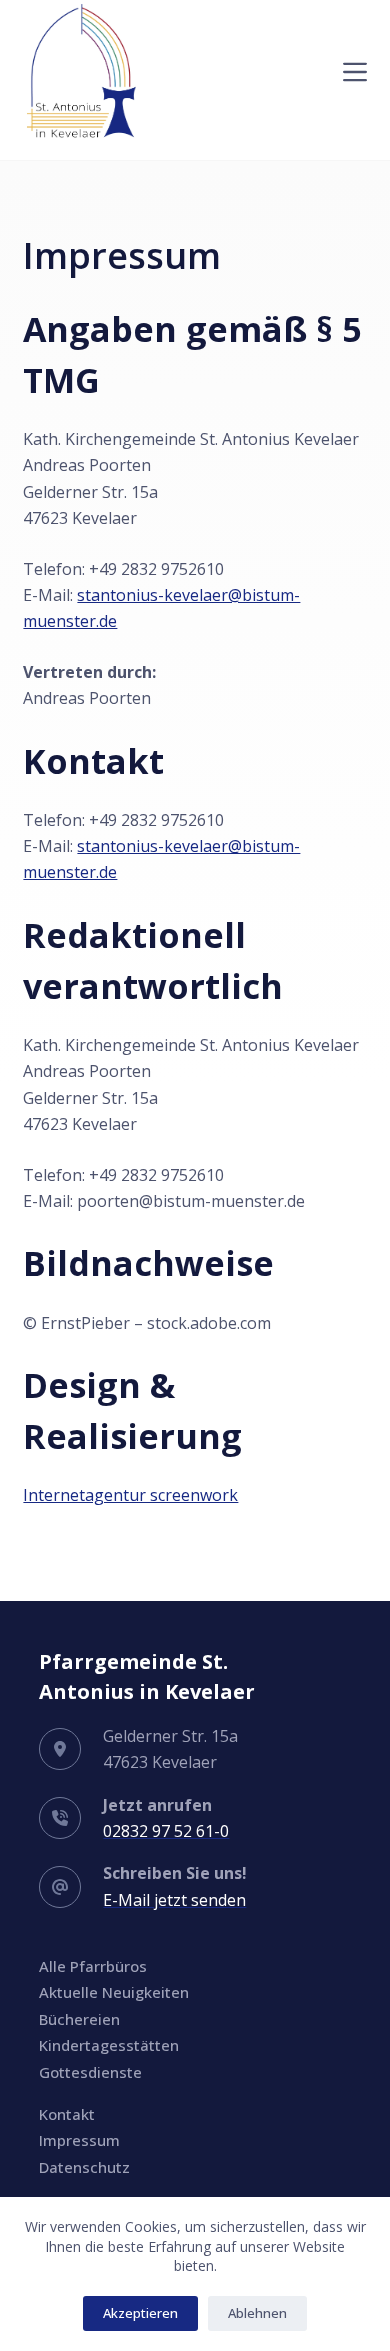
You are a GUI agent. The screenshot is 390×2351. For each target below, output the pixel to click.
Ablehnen (257, 2313)
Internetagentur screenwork (130, 1495)
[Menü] (355, 72)
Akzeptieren (140, 2313)
